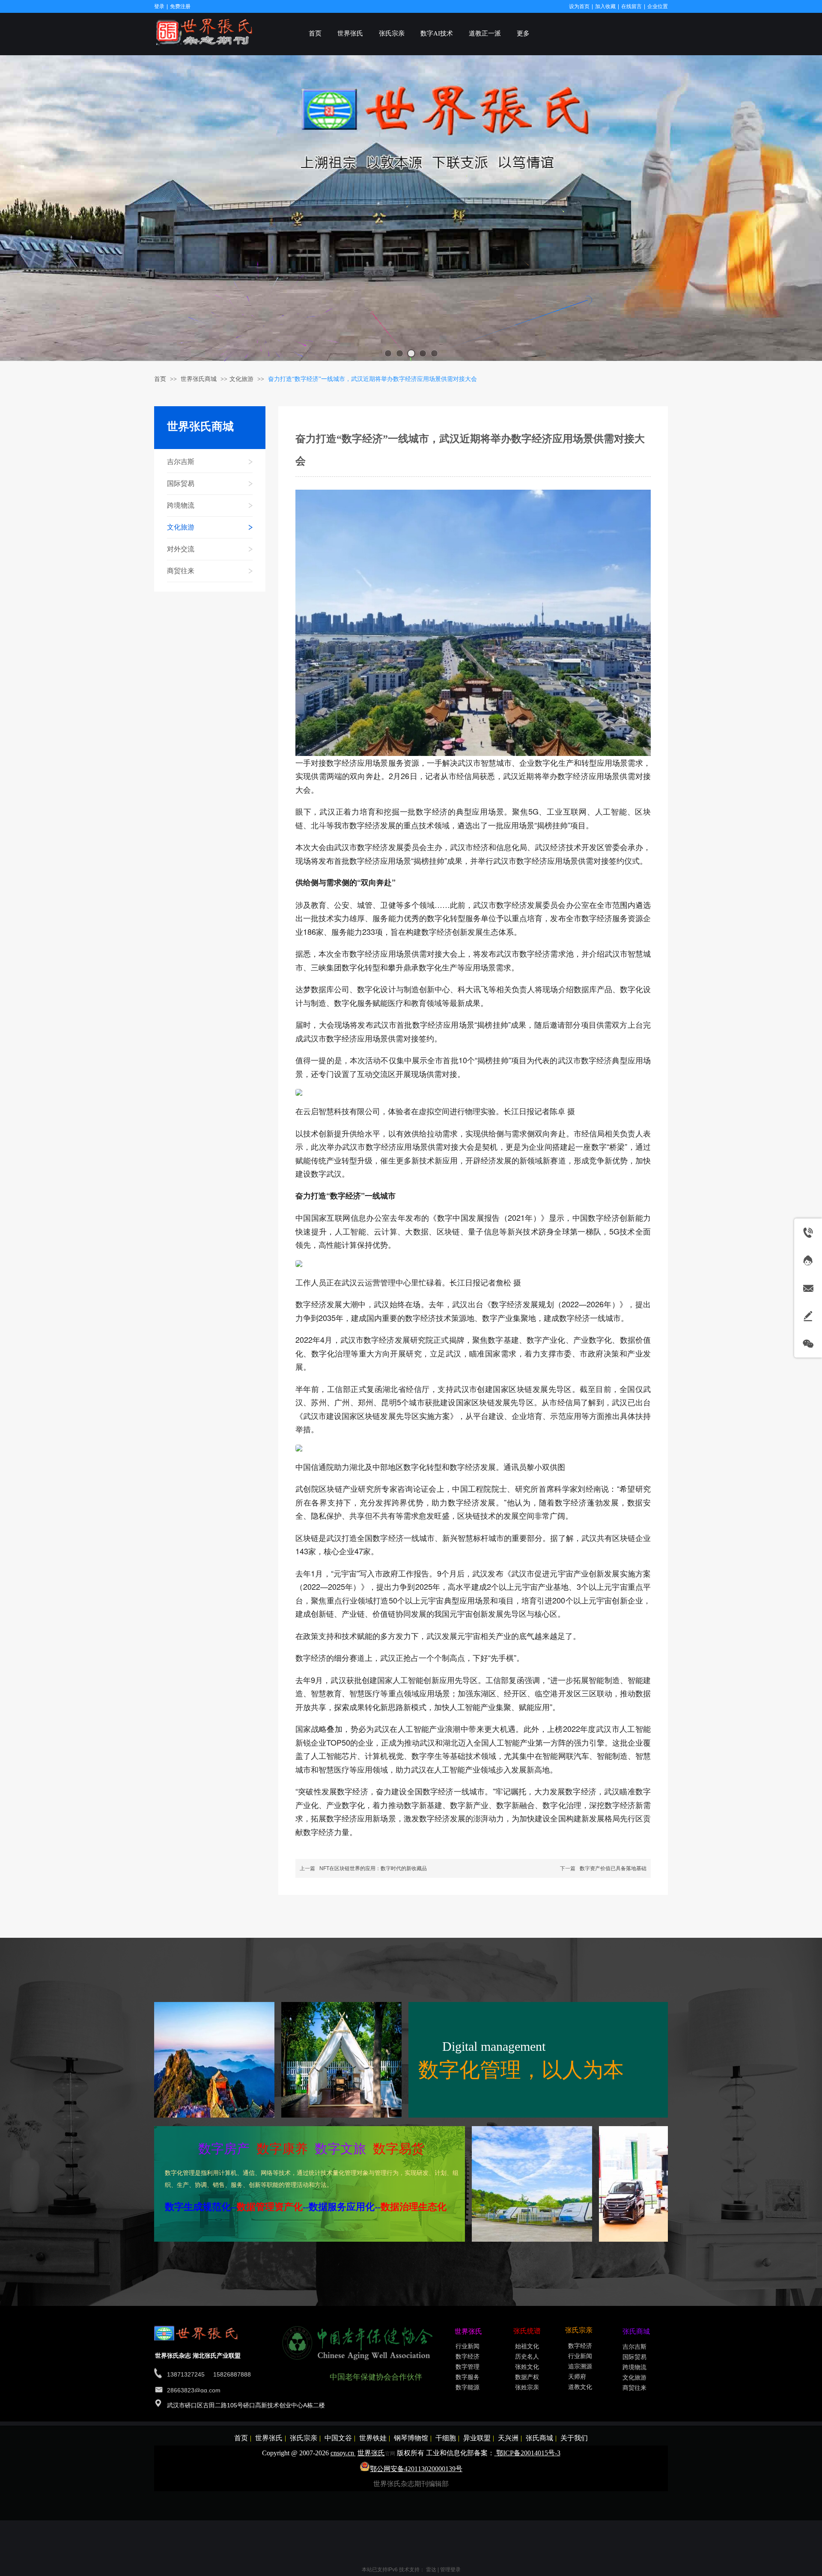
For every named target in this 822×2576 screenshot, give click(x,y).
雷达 (431, 2570)
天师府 (577, 2377)
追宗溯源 (580, 2366)
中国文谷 (338, 2438)
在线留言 (631, 6)
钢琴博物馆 (411, 2438)
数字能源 (468, 2387)
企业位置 (658, 6)
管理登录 (450, 2570)
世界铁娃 (373, 2438)
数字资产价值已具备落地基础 (613, 1868)
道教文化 (580, 2387)
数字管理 (468, 2367)
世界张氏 (269, 2438)
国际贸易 (634, 2357)
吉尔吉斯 (634, 2347)
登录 (159, 6)
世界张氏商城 (200, 379)
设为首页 (579, 6)
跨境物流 (634, 2367)
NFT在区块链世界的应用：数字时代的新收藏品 (373, 1868)
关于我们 (574, 2438)
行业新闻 (468, 2346)
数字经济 (468, 2357)
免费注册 (180, 6)
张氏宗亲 (304, 2438)
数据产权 (527, 2377)
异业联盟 (477, 2438)
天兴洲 (508, 2438)
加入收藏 (605, 6)
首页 (160, 379)
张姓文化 (527, 2367)
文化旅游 (241, 379)
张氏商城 (539, 2438)
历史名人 (527, 2357)
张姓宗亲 (527, 2387)
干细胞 (446, 2438)
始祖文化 (527, 2346)
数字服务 (468, 2377)
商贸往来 (634, 2388)
